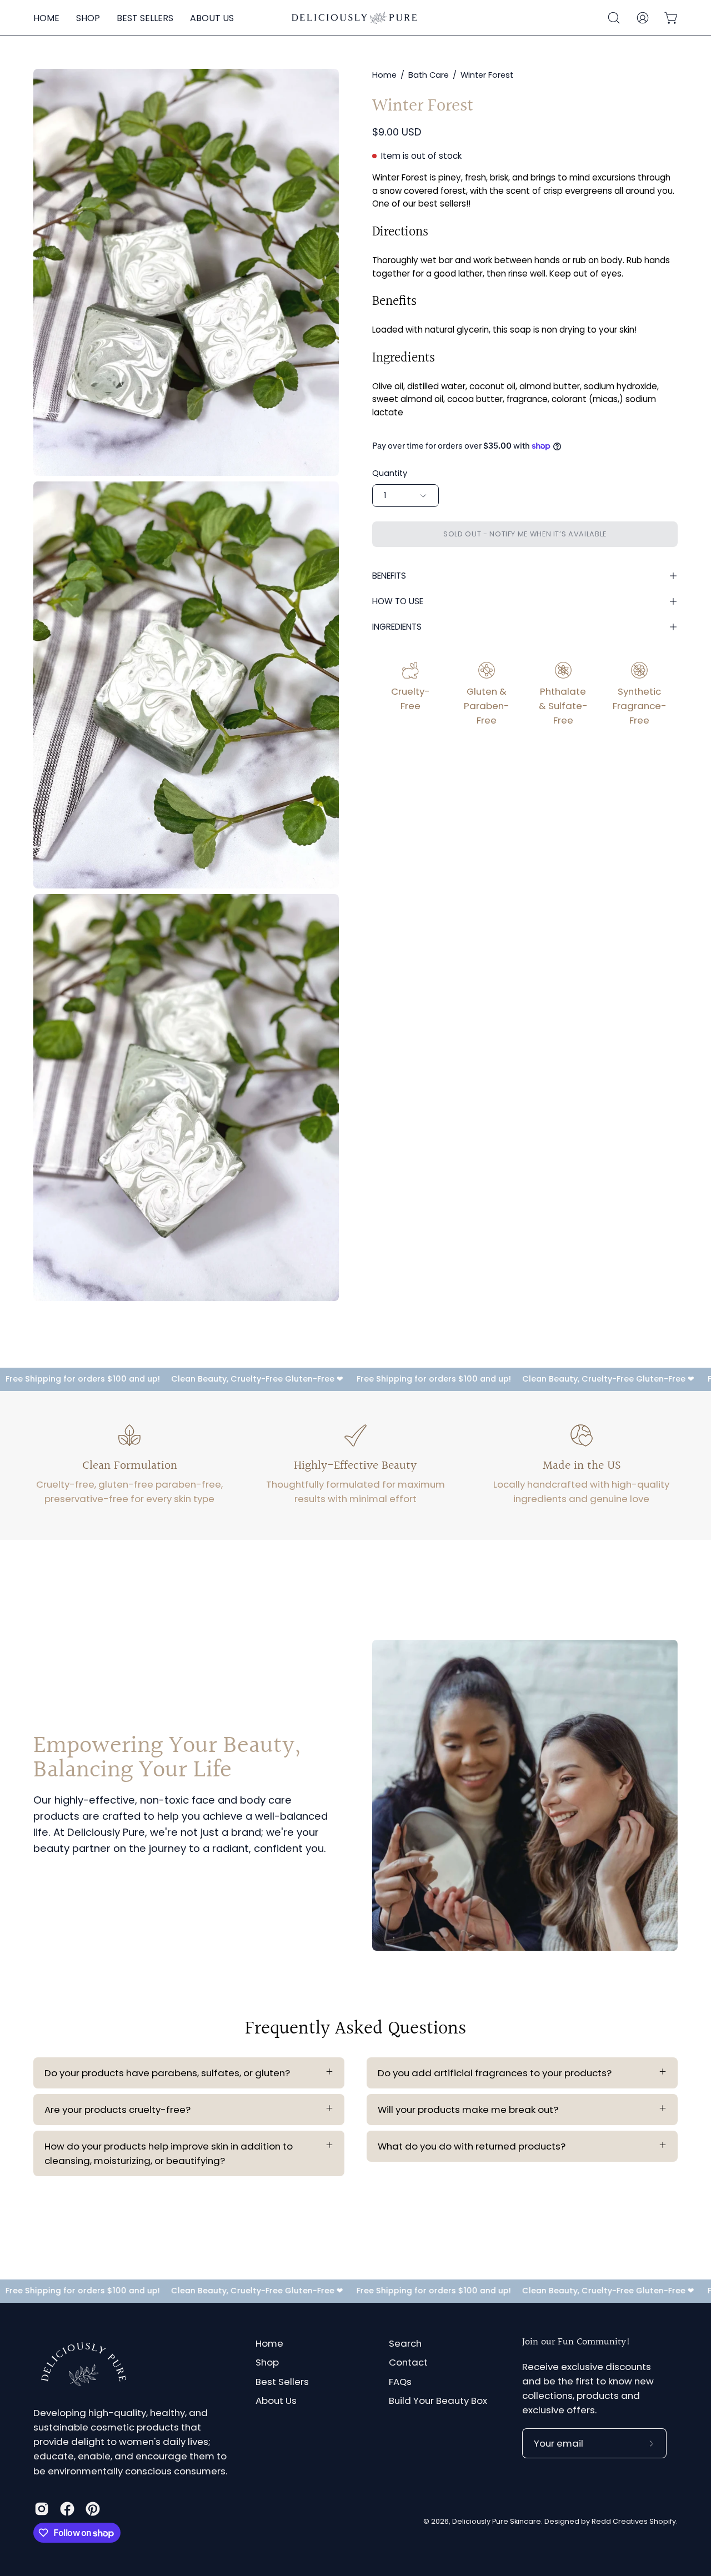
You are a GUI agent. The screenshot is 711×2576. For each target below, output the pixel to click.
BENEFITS (389, 576)
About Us (276, 2401)
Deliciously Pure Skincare (497, 2522)
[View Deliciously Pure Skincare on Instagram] (42, 2509)
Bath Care (429, 75)
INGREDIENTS (397, 627)
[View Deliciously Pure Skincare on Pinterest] (93, 2509)
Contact (408, 2363)
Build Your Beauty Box (438, 2401)
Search (405, 2343)
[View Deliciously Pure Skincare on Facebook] (67, 2509)
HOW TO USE (398, 601)
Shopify (663, 2522)
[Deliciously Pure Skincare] (355, 18)
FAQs (400, 2382)
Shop (267, 2363)
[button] (614, 18)
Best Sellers (282, 2382)
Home (384, 75)
